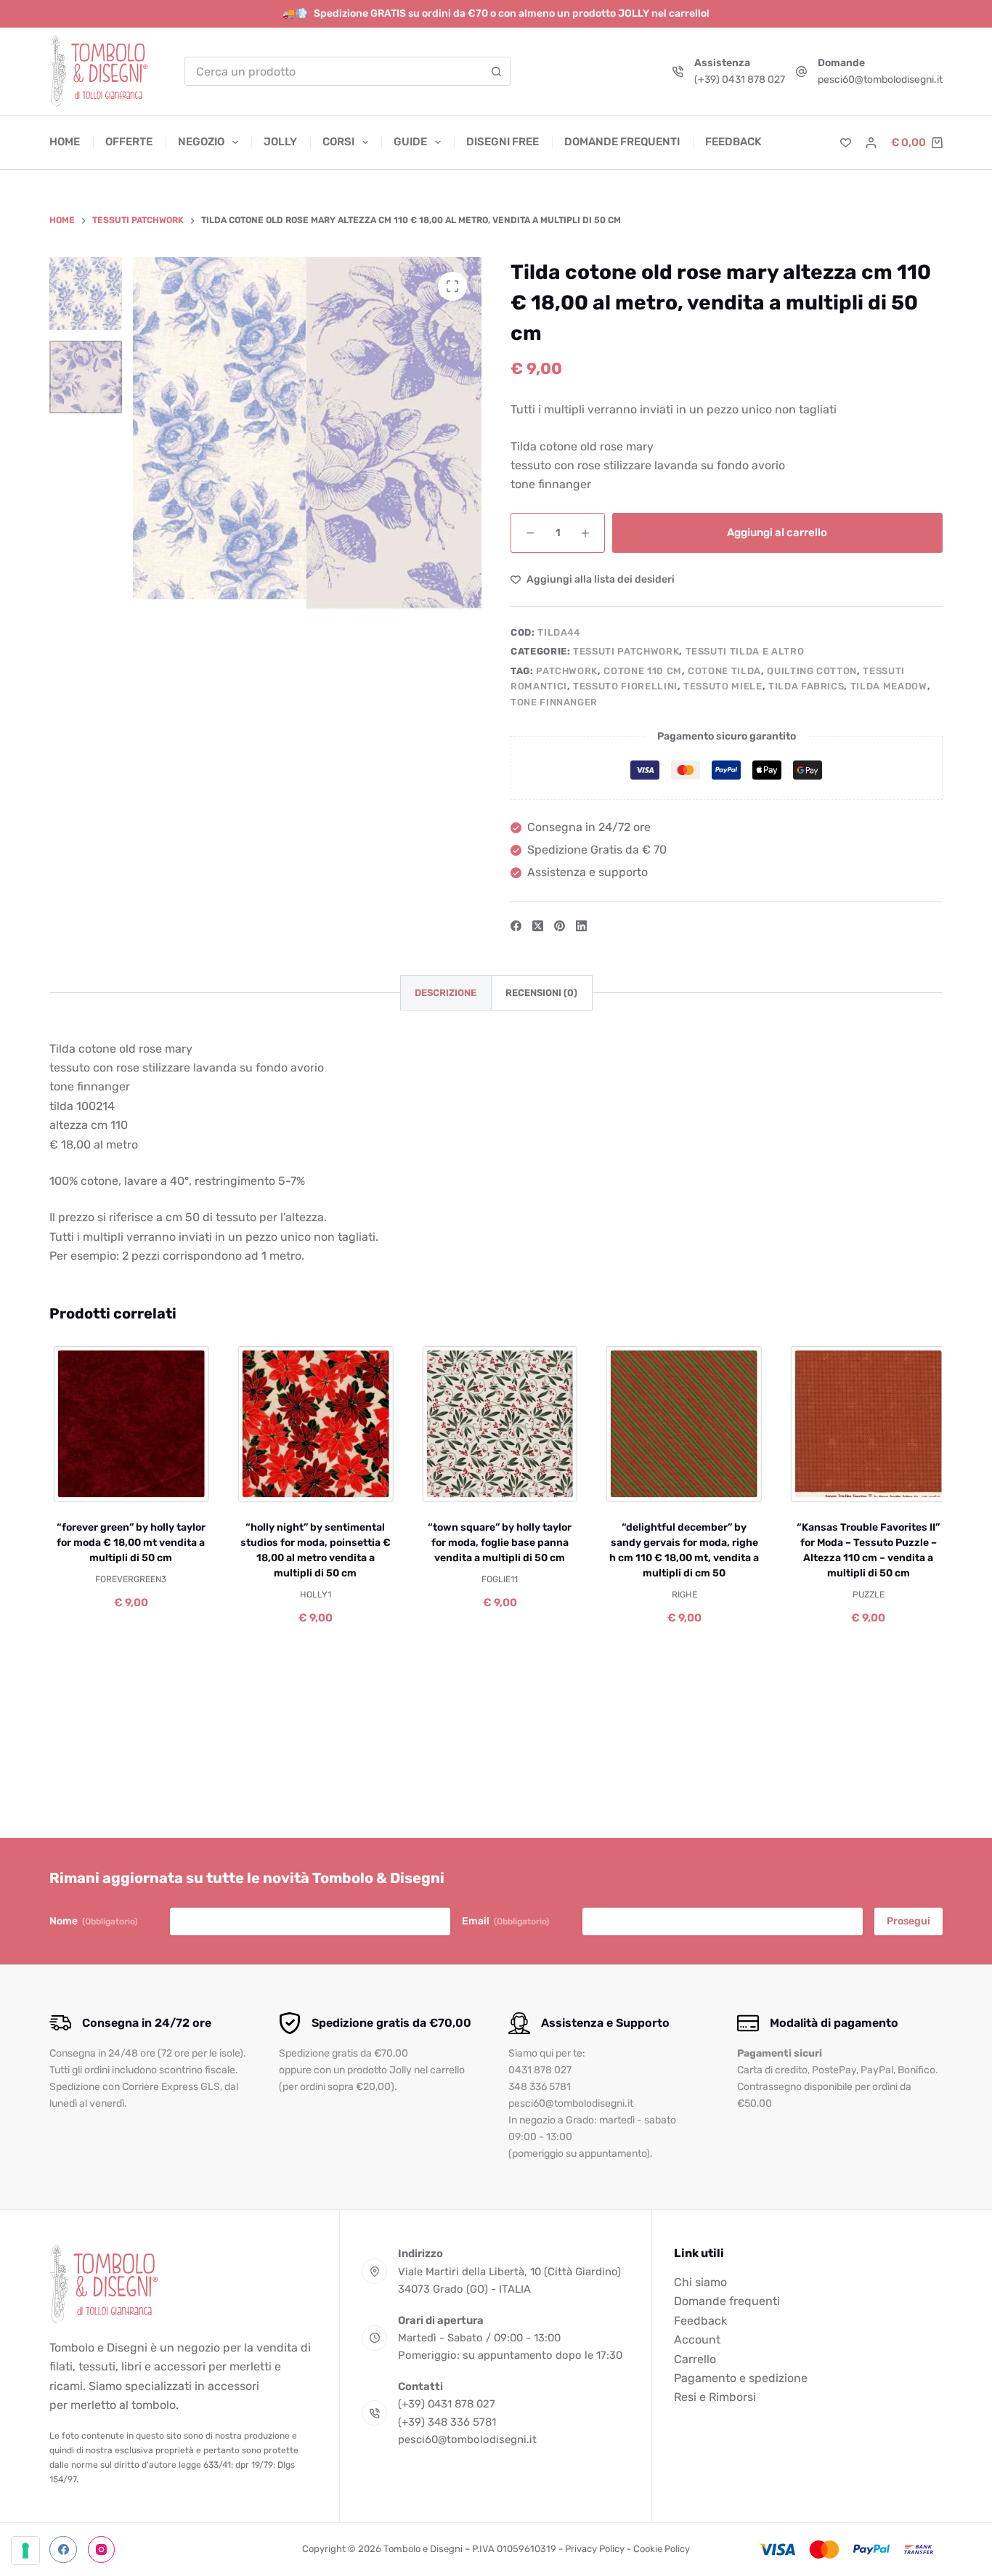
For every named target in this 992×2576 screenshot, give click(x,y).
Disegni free (503, 142)
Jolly (280, 142)
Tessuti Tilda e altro (745, 651)
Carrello (695, 2359)
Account (697, 2340)
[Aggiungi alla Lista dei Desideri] (128, 1483)
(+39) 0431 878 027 (740, 80)
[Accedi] (871, 143)
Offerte (129, 142)
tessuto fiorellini (625, 686)
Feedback (733, 142)
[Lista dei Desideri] (846, 143)
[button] (268, 1483)
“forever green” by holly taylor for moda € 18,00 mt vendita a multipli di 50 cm (128, 1542)
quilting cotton (812, 671)
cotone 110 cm (642, 671)
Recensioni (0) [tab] (541, 993)
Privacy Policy (595, 2549)
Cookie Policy (662, 2549)
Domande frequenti (622, 142)
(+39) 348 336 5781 (447, 2422)
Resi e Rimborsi (715, 2397)
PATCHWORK (567, 671)
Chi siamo (700, 2282)
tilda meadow (889, 686)
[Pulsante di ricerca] (496, 71)
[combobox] (334, 71)
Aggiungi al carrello (777, 532)
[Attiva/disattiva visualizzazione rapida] (172, 1483)
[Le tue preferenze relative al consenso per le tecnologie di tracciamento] (25, 2551)
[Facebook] (516, 926)
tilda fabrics (806, 686)
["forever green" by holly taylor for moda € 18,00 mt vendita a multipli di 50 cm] (129, 1424)
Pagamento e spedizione (741, 2378)
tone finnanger (554, 702)
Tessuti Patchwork (626, 651)
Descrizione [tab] (446, 993)
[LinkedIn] (581, 926)
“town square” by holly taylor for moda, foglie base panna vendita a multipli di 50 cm (497, 1542)
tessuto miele (723, 686)
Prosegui (908, 1921)
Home (65, 142)
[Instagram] (102, 2550)
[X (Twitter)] (538, 926)
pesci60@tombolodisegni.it (880, 80)
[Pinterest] (560, 926)
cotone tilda (724, 671)
